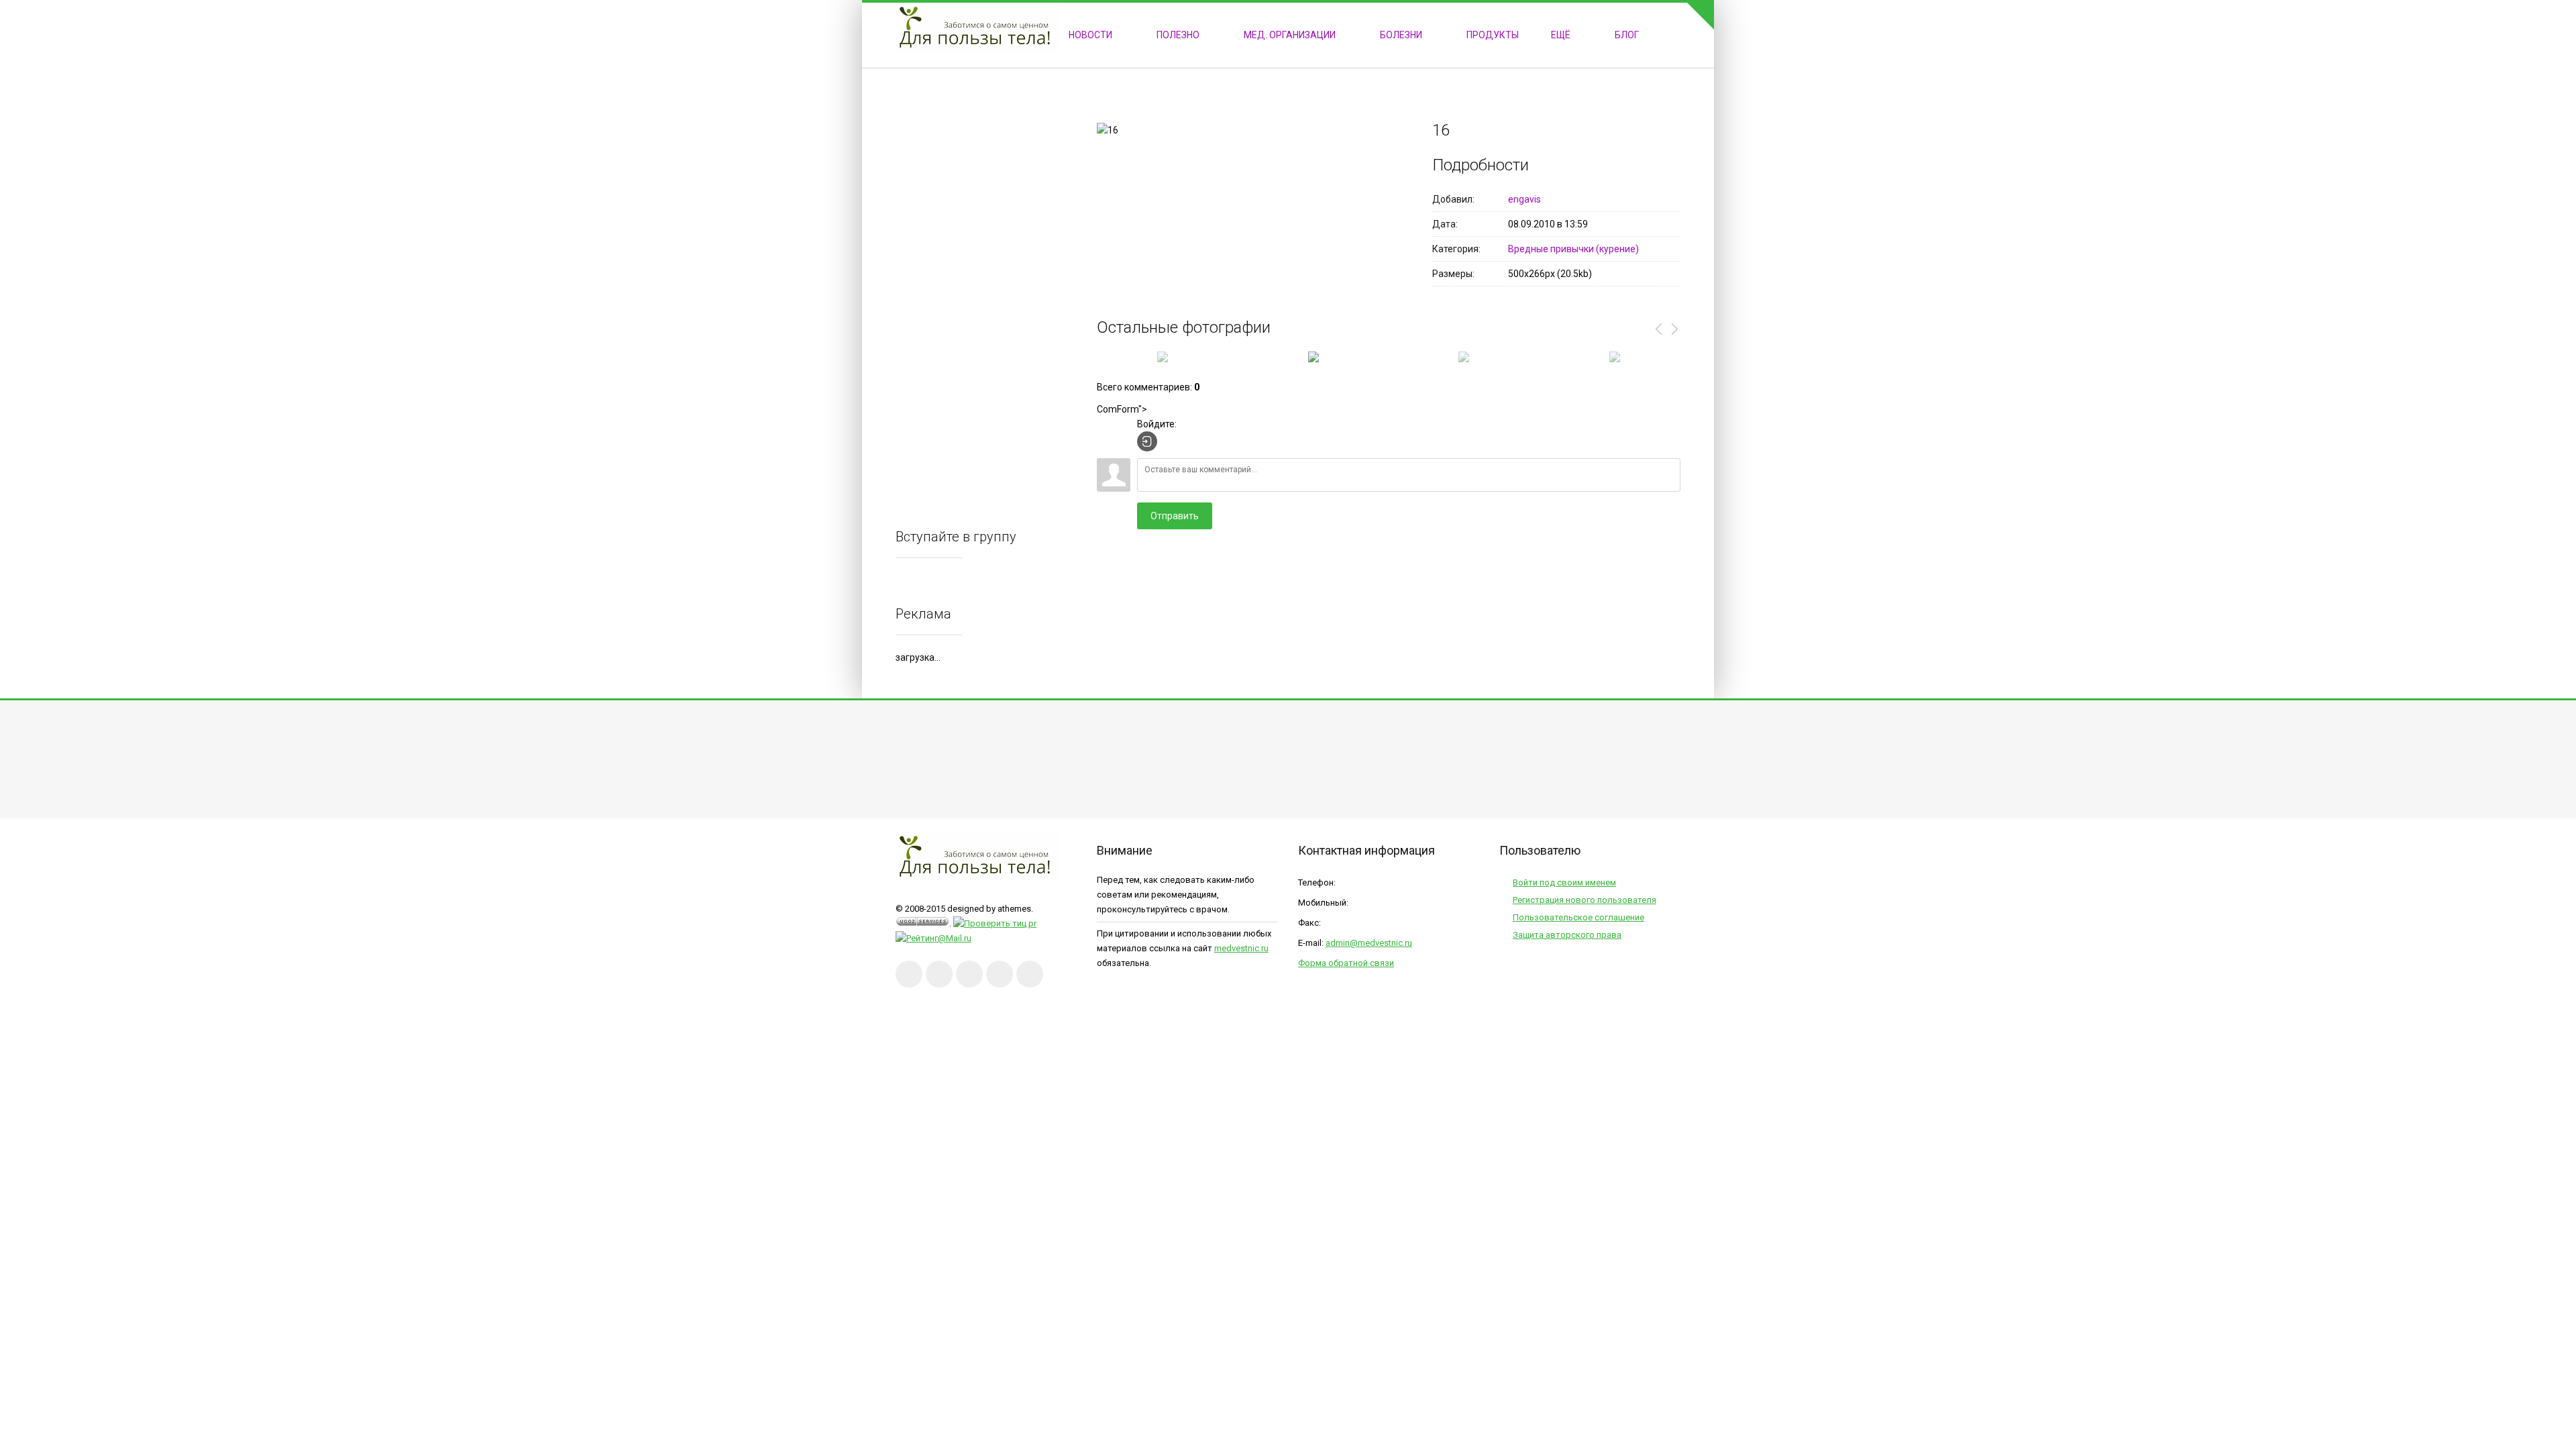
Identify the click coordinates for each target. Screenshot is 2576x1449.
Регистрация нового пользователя (1585, 900)
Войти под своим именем (1564, 882)
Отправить (1175, 516)
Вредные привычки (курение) (1573, 249)
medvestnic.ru (1241, 948)
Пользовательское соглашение (1578, 917)
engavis (1524, 199)
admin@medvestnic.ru (1369, 943)
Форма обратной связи (1346, 963)
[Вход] (1147, 441)
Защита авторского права (1567, 935)
